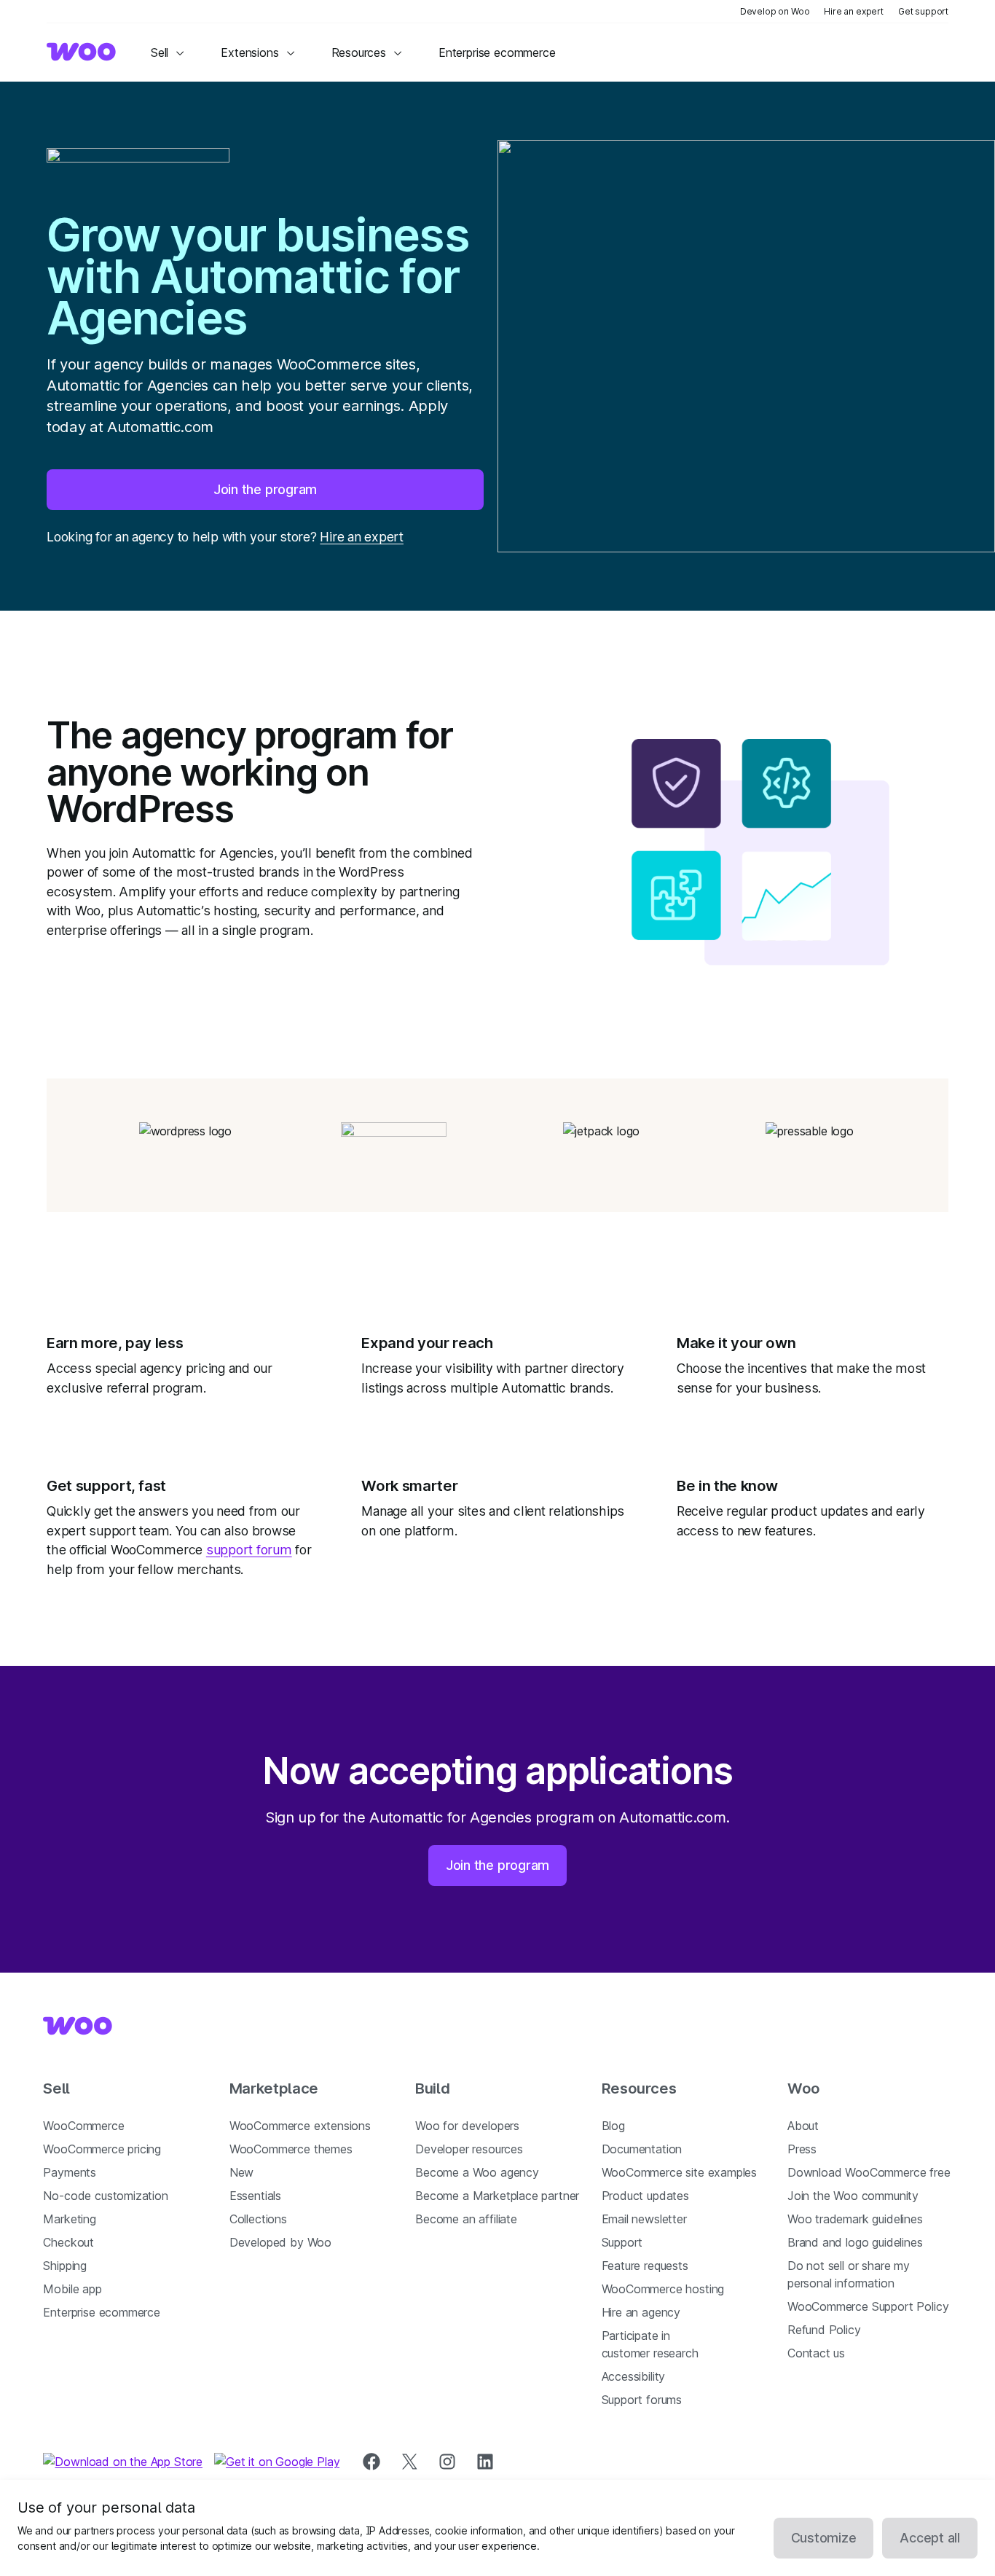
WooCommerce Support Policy (868, 2306)
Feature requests (645, 2266)
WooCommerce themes (291, 2149)
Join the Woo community (853, 2196)
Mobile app (72, 2289)
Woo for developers (467, 2126)
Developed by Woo (280, 2242)
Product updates (645, 2196)
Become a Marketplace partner (497, 2196)
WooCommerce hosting (663, 2289)
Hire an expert (854, 11)
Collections (258, 2219)
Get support (923, 11)
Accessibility (634, 2376)
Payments (70, 2172)
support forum (249, 1550)
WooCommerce (83, 2126)
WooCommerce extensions (300, 2126)
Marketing (69, 2219)
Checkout (68, 2242)
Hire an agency (641, 2312)
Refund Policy (824, 2330)
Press (802, 2149)
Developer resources (469, 2149)
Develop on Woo (775, 11)
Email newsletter (644, 2219)
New (241, 2172)
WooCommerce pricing (102, 2149)
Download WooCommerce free (869, 2172)
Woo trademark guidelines (855, 2219)
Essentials (255, 2196)
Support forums (642, 2400)
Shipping (65, 2266)
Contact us (816, 2353)
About (803, 2126)
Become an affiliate (466, 2219)
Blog (613, 2126)
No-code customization (105, 2196)
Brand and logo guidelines (855, 2242)
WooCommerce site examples (680, 2172)
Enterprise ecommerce (101, 2312)
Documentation (642, 2149)
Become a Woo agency (477, 2172)
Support (622, 2242)
